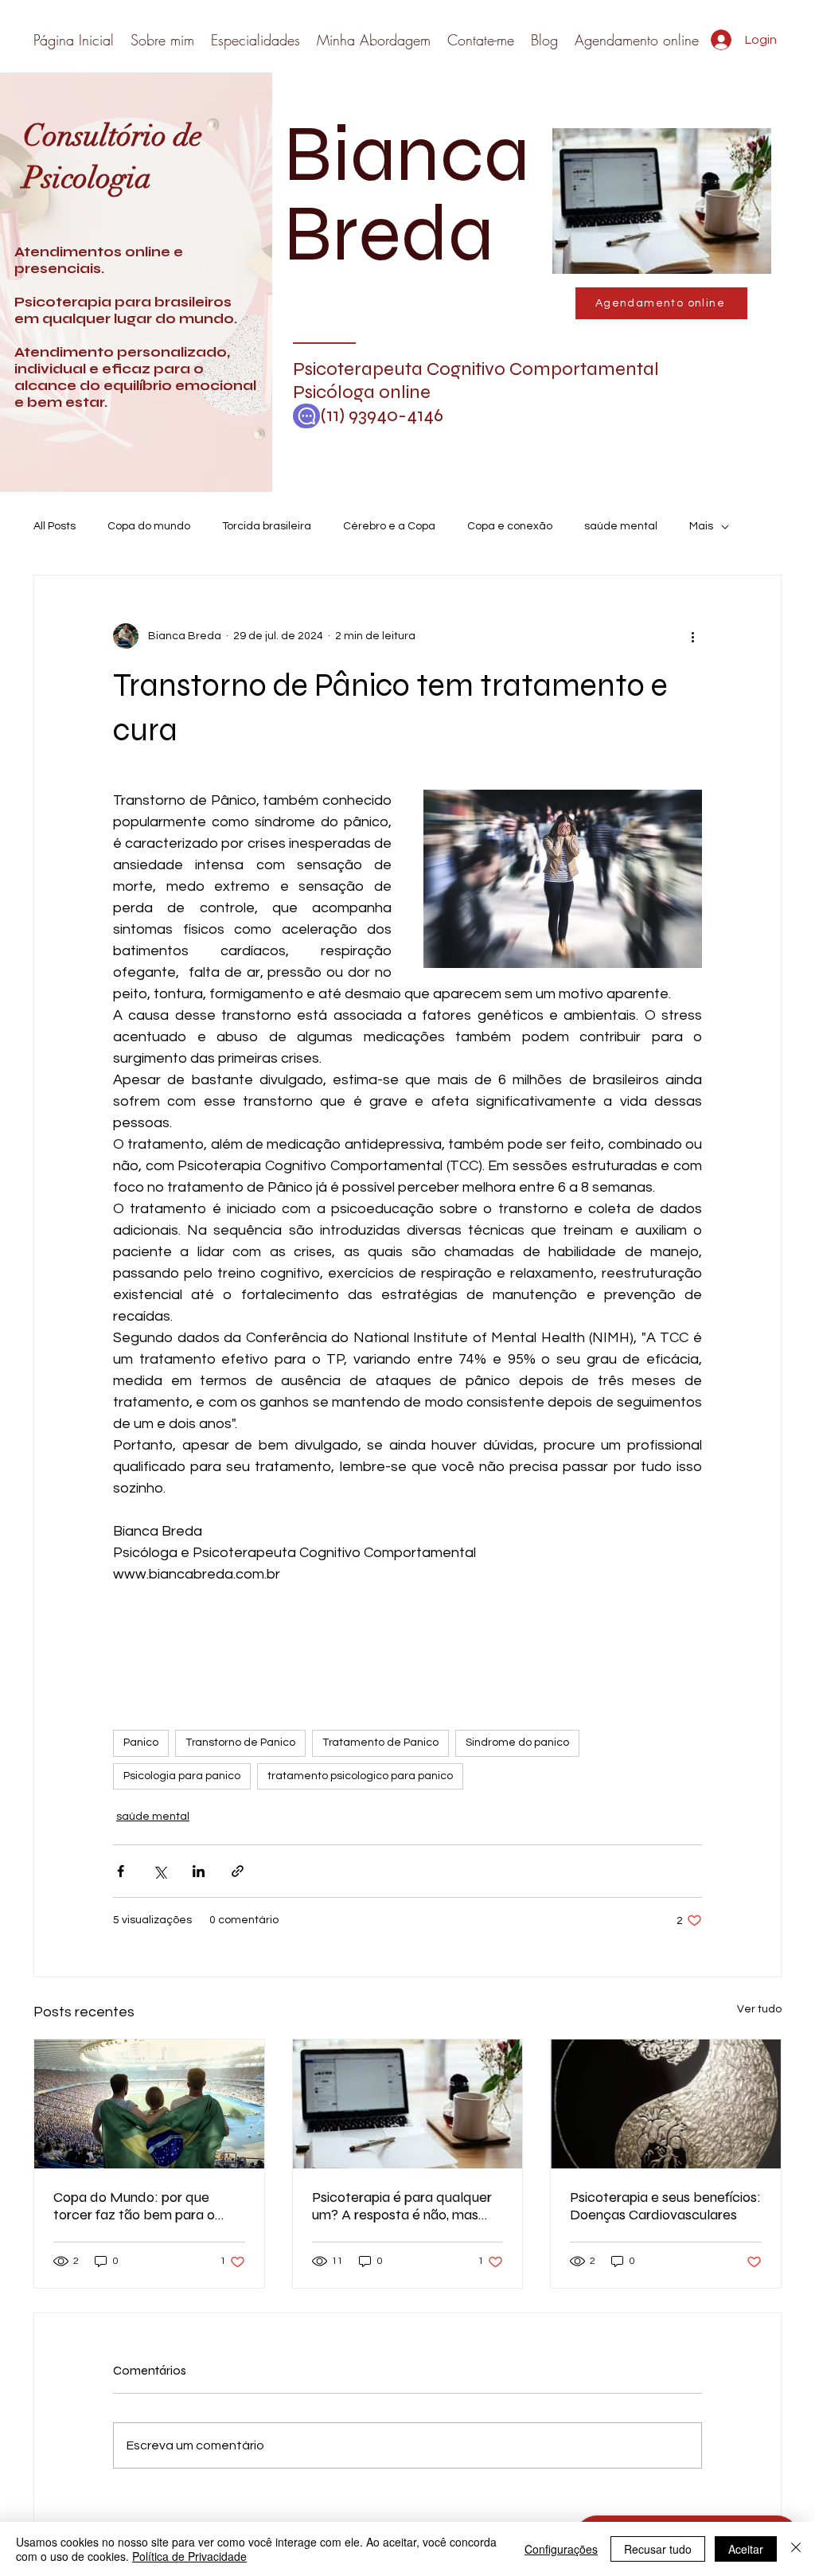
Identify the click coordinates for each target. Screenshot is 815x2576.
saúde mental (621, 526)
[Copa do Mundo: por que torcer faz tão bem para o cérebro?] (149, 2104)
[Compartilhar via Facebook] (121, 1871)
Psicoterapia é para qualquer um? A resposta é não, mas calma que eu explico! (402, 2206)
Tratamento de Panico (380, 1743)
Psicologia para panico (182, 1776)
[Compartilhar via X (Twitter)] (160, 1871)
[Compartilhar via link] (238, 1871)
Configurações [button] (561, 2549)
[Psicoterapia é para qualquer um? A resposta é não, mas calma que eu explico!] (408, 2104)
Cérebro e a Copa (389, 526)
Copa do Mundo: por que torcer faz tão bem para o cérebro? (134, 2206)
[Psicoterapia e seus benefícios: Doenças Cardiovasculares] (666, 2104)
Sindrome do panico (517, 1743)
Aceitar (746, 2549)
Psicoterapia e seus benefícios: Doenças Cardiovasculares (665, 2206)
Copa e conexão (510, 526)
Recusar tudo (658, 2549)
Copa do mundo (149, 526)
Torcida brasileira (267, 526)
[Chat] (306, 416)
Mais (701, 526)
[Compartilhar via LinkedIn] (199, 1871)
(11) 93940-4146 (372, 415)
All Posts (55, 526)
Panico (141, 1743)
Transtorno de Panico (240, 1743)
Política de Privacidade (189, 2556)
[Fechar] (796, 2549)
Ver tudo (759, 2009)
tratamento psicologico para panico (360, 1776)
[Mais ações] (692, 636)
